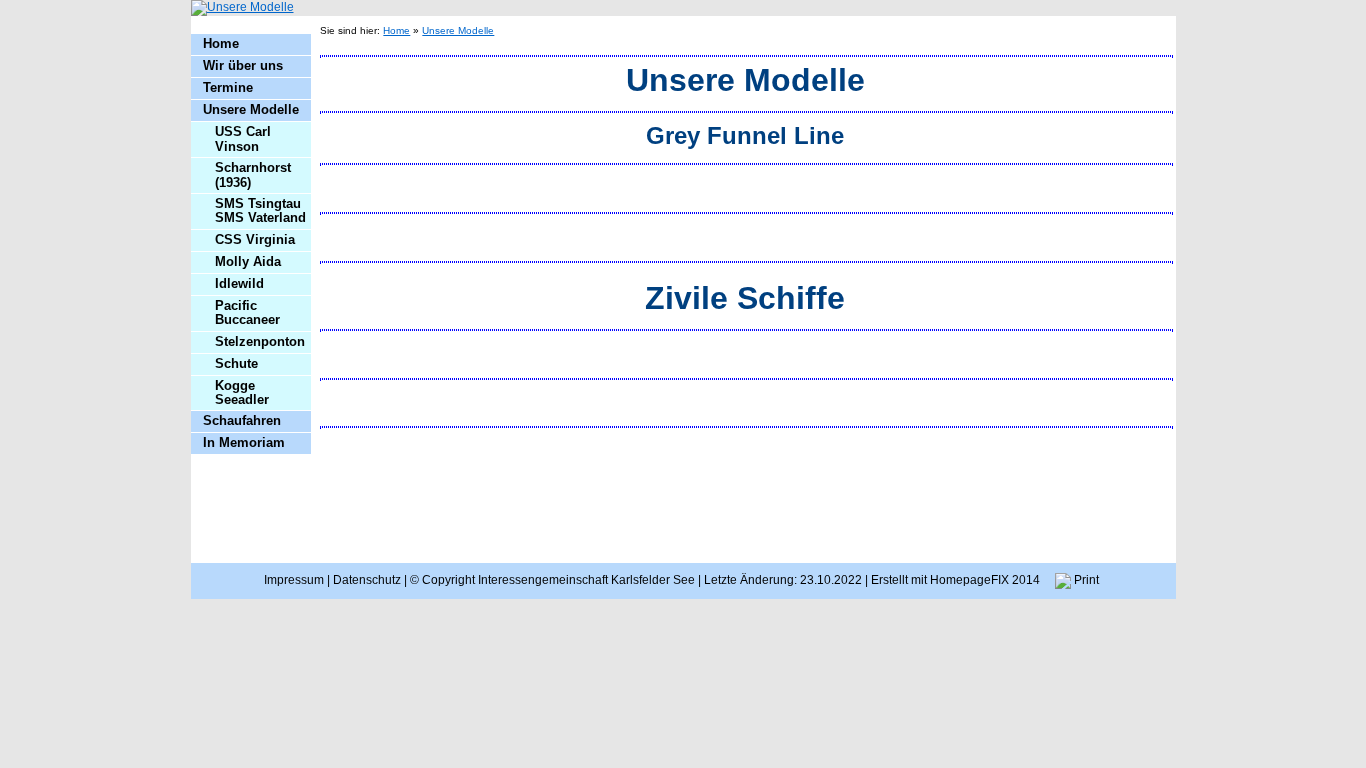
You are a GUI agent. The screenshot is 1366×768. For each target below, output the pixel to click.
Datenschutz (367, 580)
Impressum (294, 580)
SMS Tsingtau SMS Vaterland (260, 210)
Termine (228, 87)
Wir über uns (243, 65)
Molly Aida (248, 261)
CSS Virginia (255, 239)
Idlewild (239, 283)
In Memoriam (244, 442)
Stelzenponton (260, 341)
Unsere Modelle (251, 109)
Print (1085, 580)
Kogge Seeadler (242, 392)
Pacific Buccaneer (247, 312)
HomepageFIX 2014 (985, 580)
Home (221, 43)
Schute (236, 363)
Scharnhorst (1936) (253, 174)
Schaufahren (242, 420)
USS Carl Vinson (243, 138)
